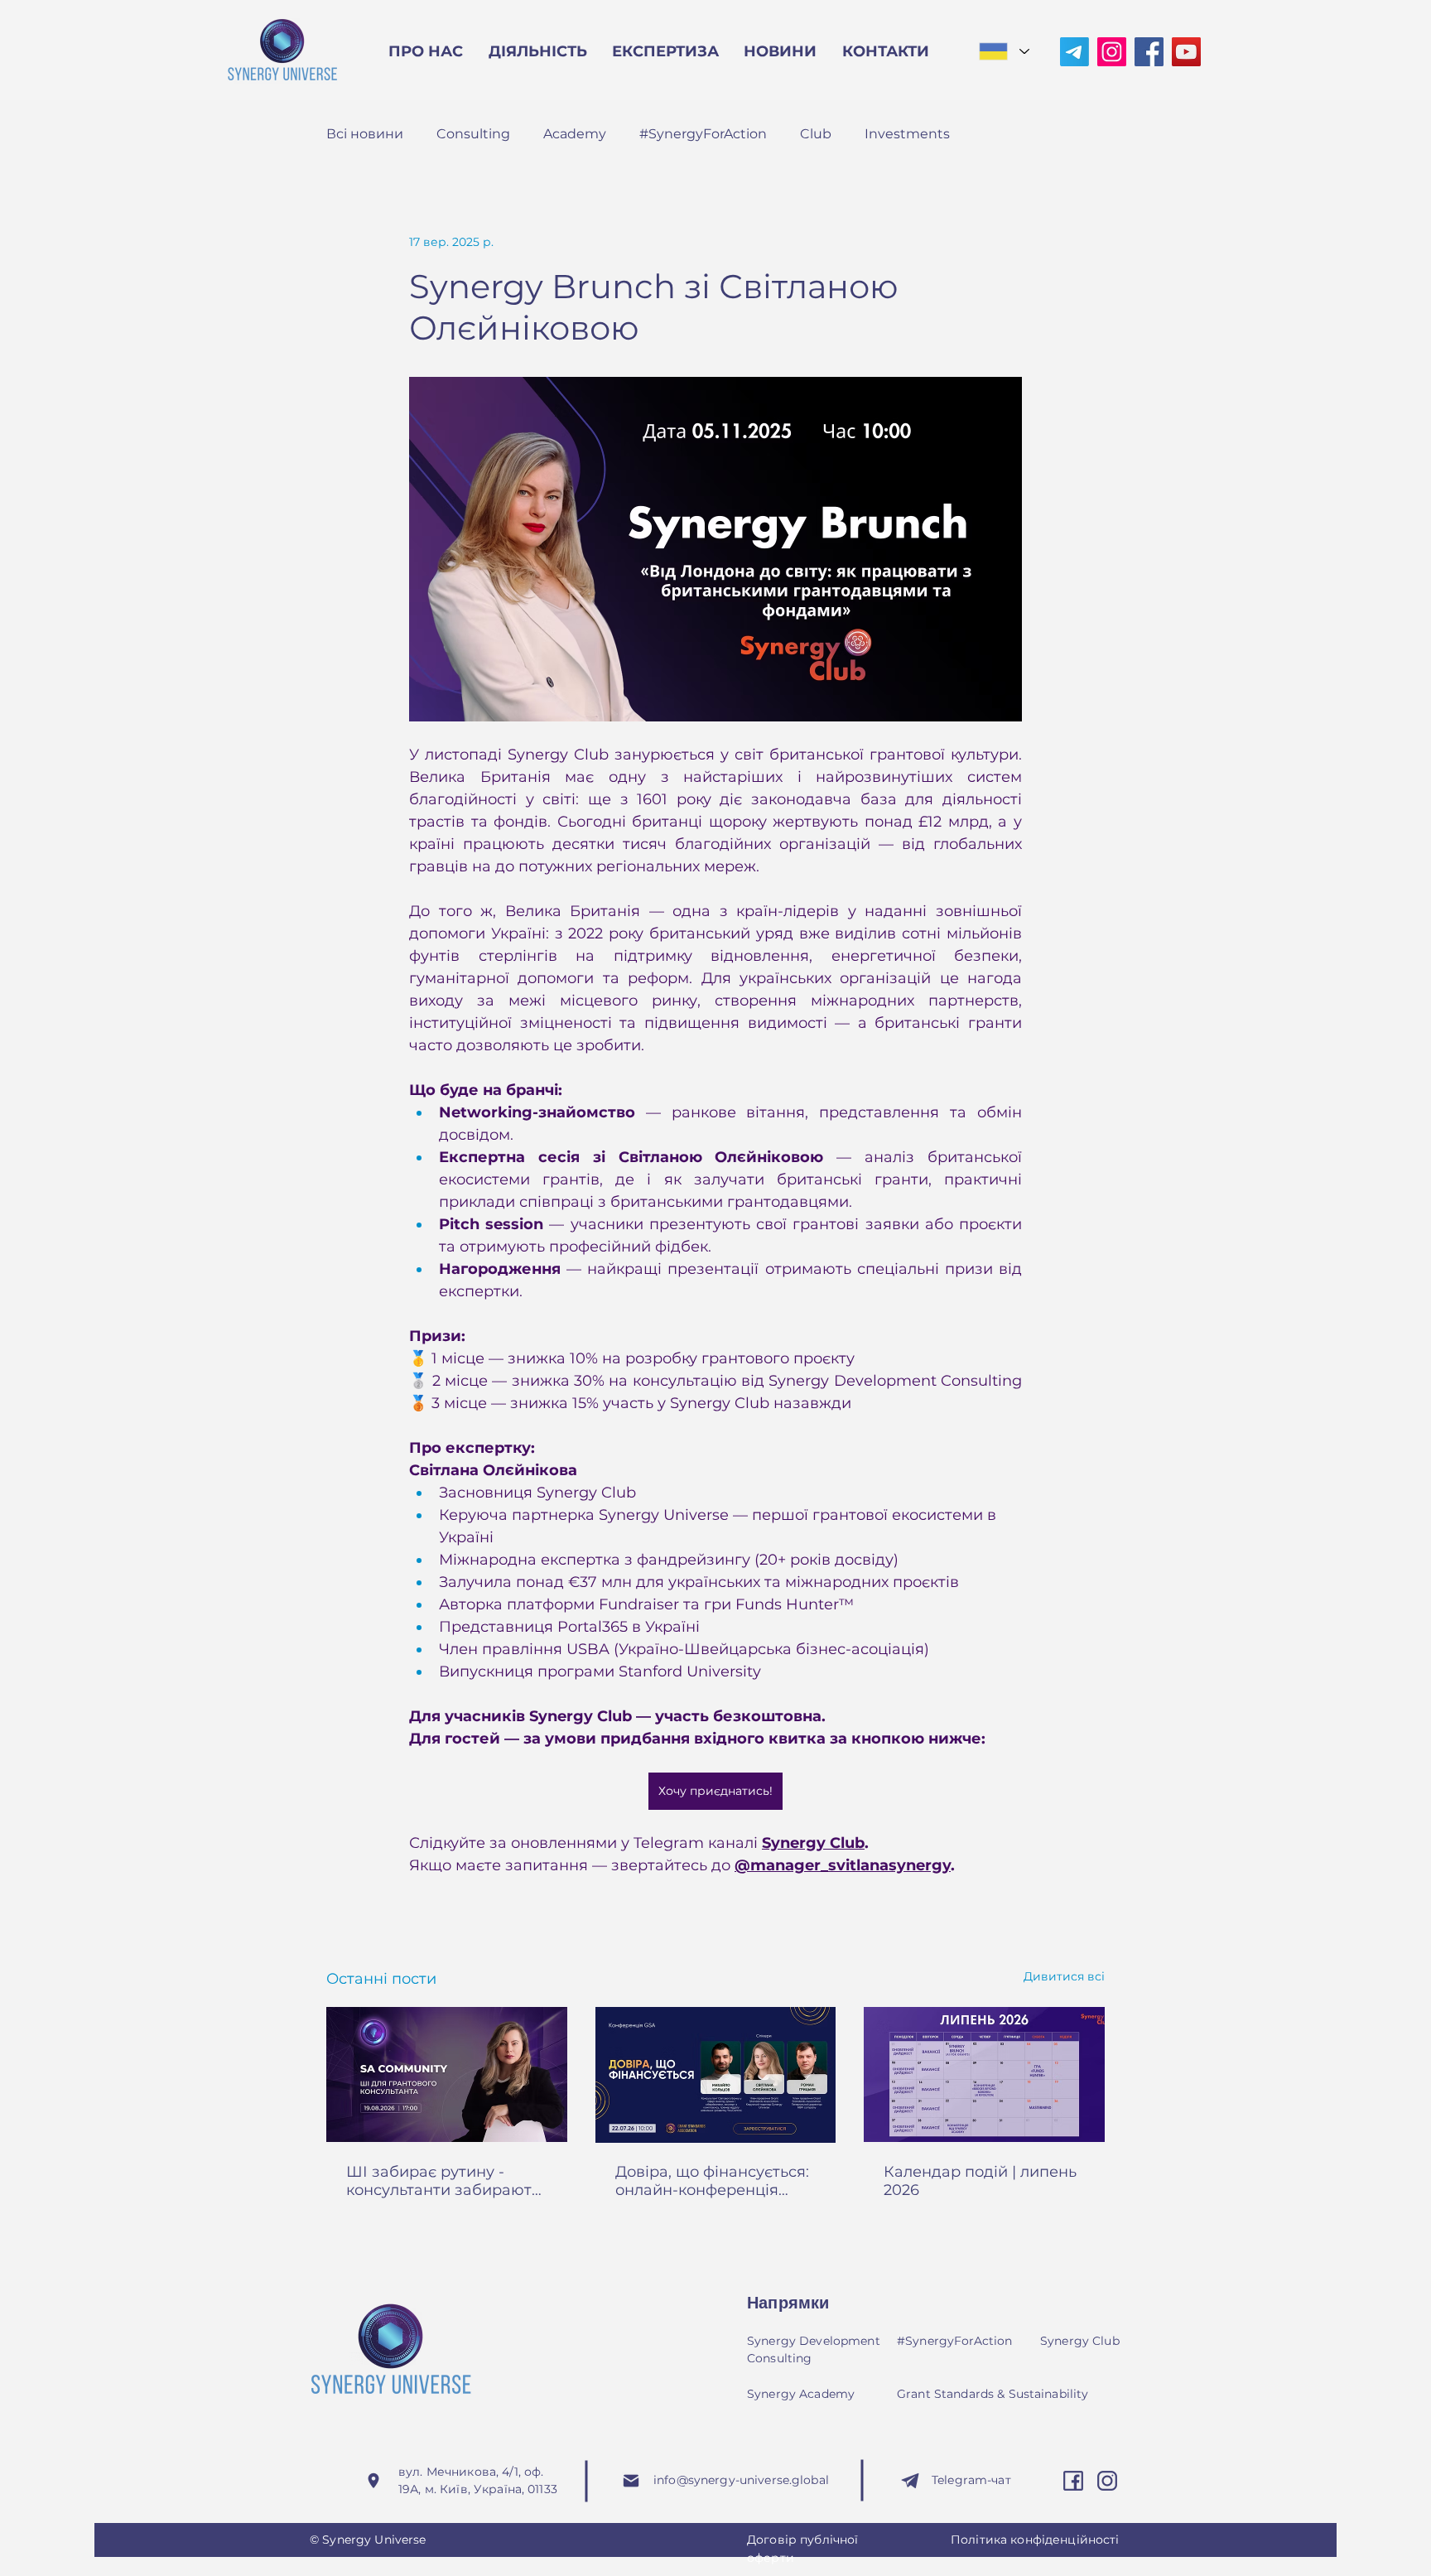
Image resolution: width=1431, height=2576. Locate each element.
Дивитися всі (1064, 1976)
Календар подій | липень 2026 (980, 2181)
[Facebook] (1149, 52)
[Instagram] (1112, 52)
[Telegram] (1074, 52)
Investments (907, 134)
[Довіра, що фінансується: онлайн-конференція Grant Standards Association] (716, 2075)
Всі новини (365, 134)
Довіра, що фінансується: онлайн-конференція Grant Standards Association (712, 2181)
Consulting (473, 134)
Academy (575, 134)
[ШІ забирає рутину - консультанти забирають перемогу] (447, 2074)
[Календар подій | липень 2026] (984, 2074)
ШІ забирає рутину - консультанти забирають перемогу (443, 2181)
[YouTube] (1186, 52)
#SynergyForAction (703, 134)
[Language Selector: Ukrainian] (1004, 51)
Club (816, 134)
